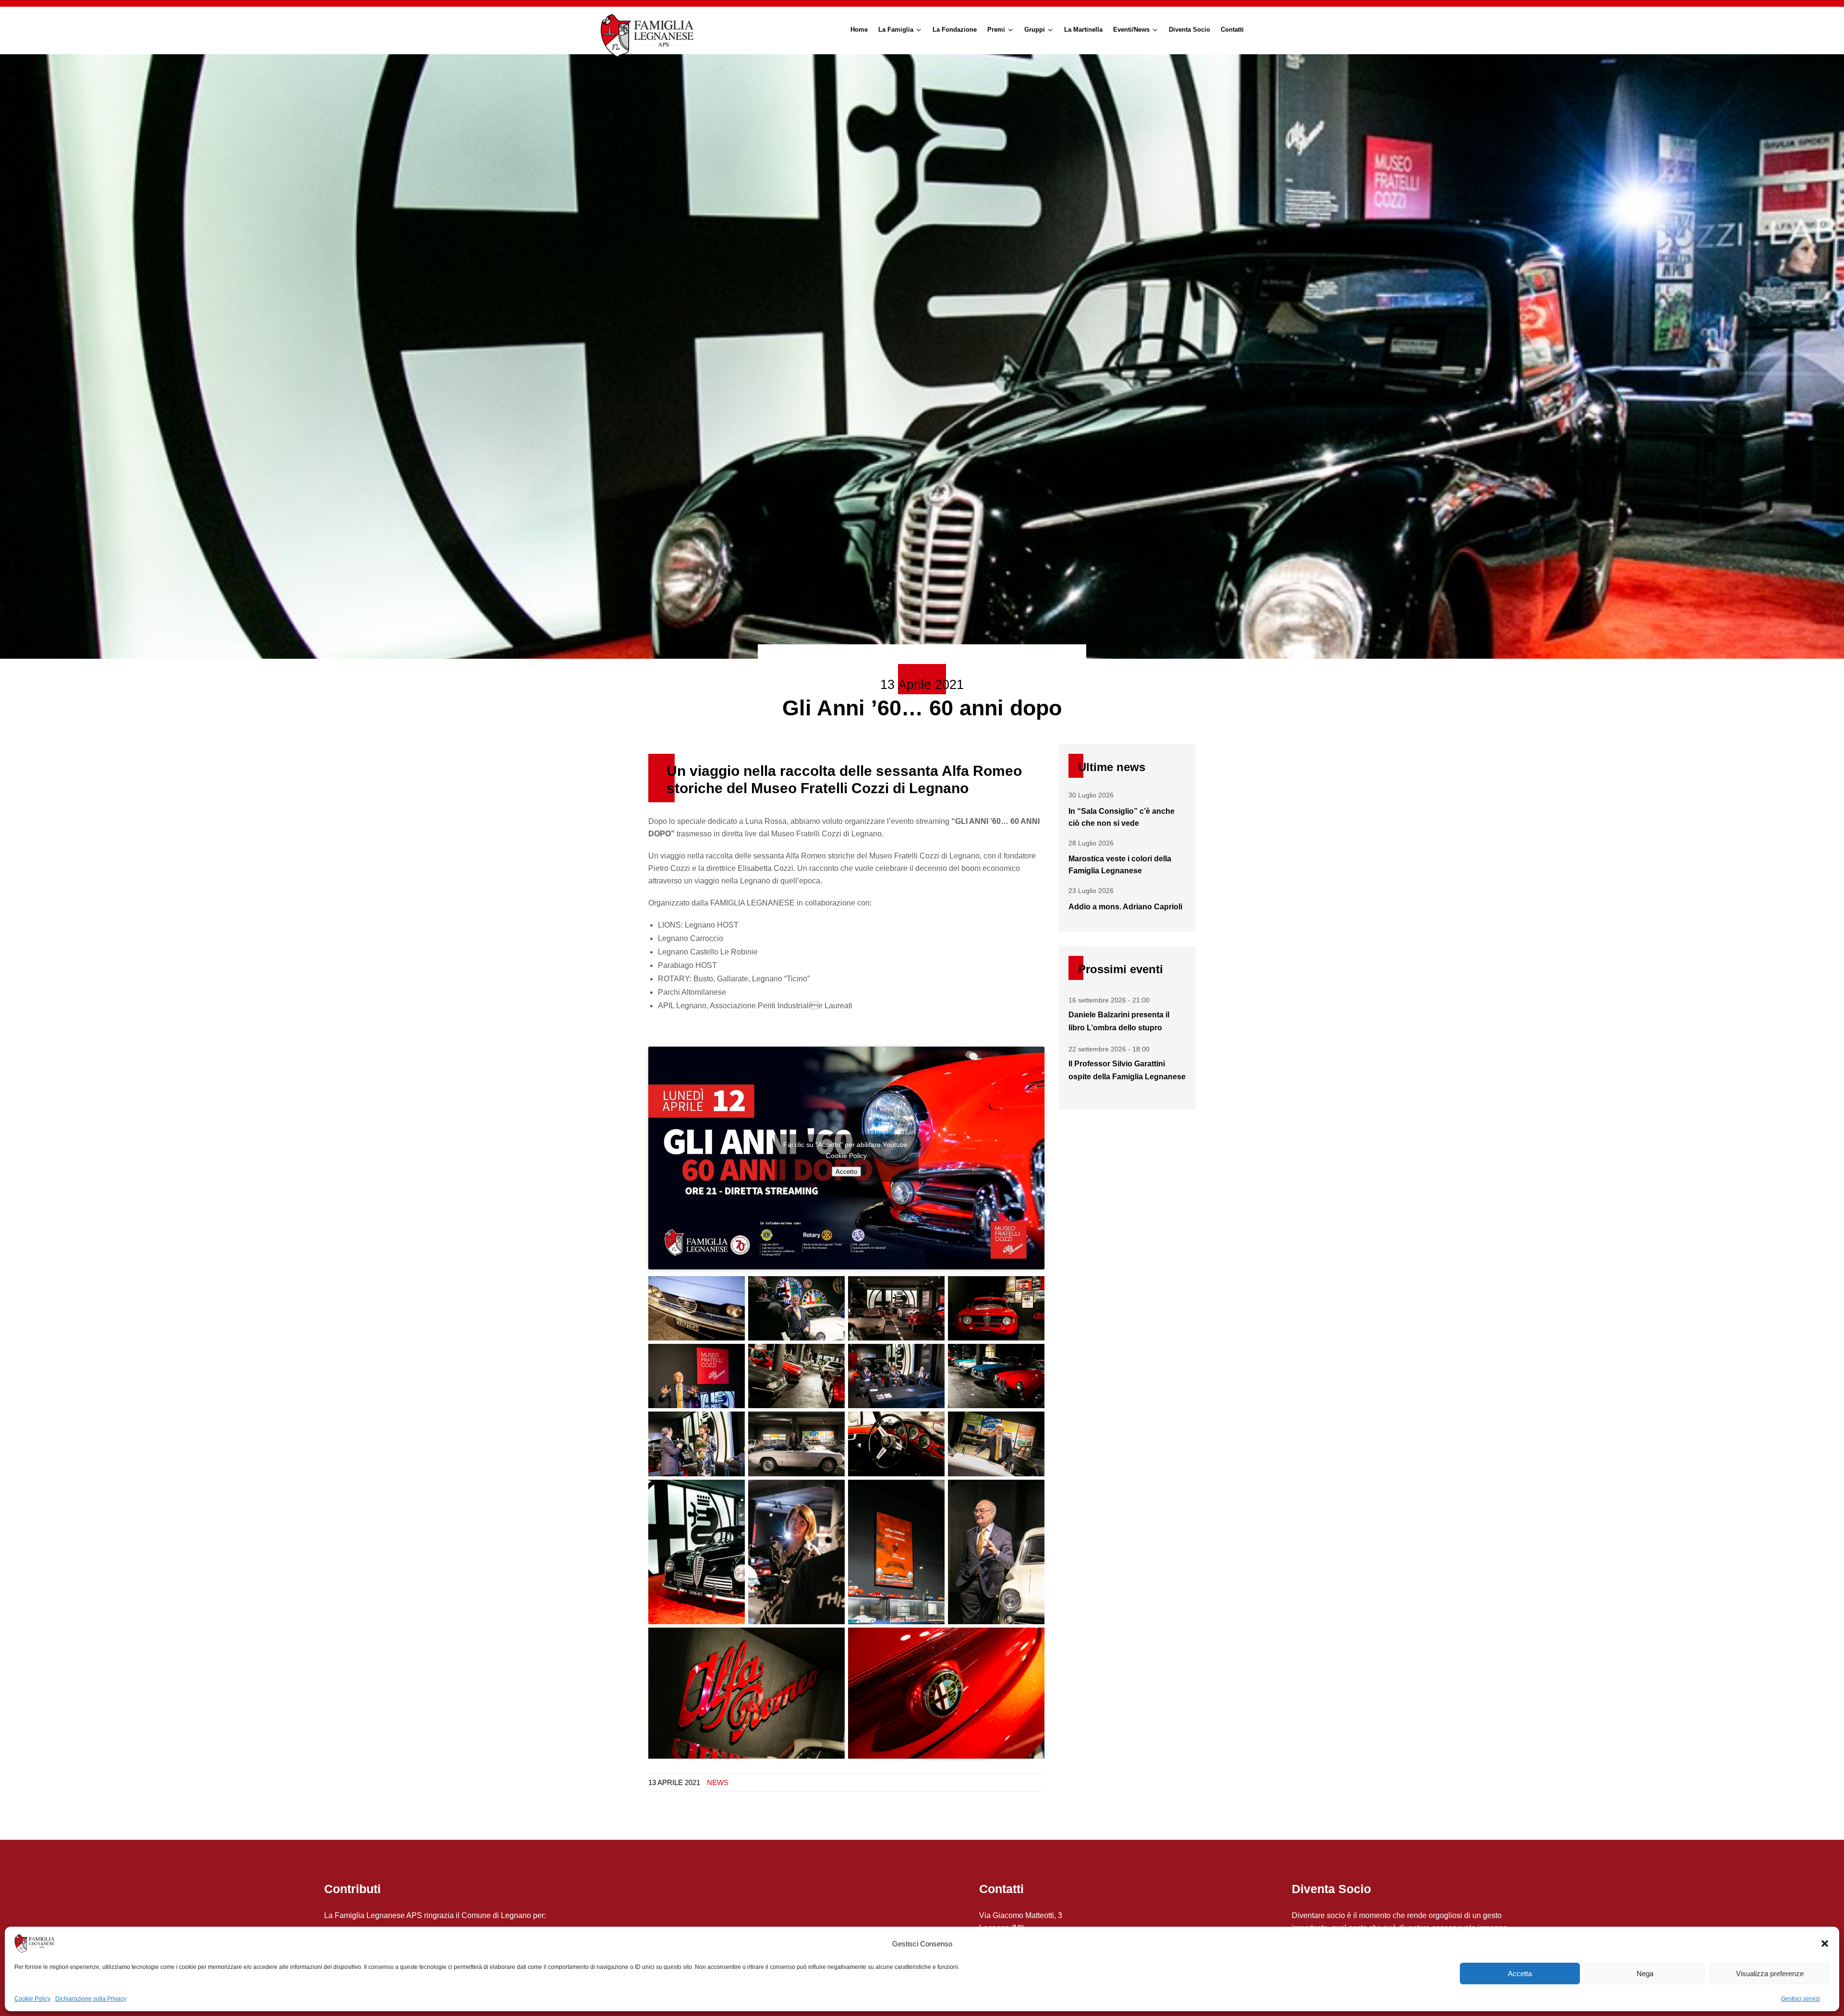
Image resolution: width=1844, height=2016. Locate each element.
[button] (1825, 1944)
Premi (996, 30)
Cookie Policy (32, 1999)
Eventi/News (1131, 30)
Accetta (1520, 1974)
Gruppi (1035, 30)
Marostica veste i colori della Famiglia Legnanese (1120, 865)
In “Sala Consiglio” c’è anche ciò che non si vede (1122, 817)
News (718, 1782)
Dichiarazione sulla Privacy (91, 1999)
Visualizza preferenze (1770, 1974)
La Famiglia (896, 30)
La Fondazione (955, 30)
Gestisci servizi (1801, 1999)
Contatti (1232, 30)
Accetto (846, 1172)
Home (859, 30)
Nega (1645, 1974)
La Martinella (1083, 30)
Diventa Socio (1189, 30)
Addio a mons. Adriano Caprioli (1125, 907)
